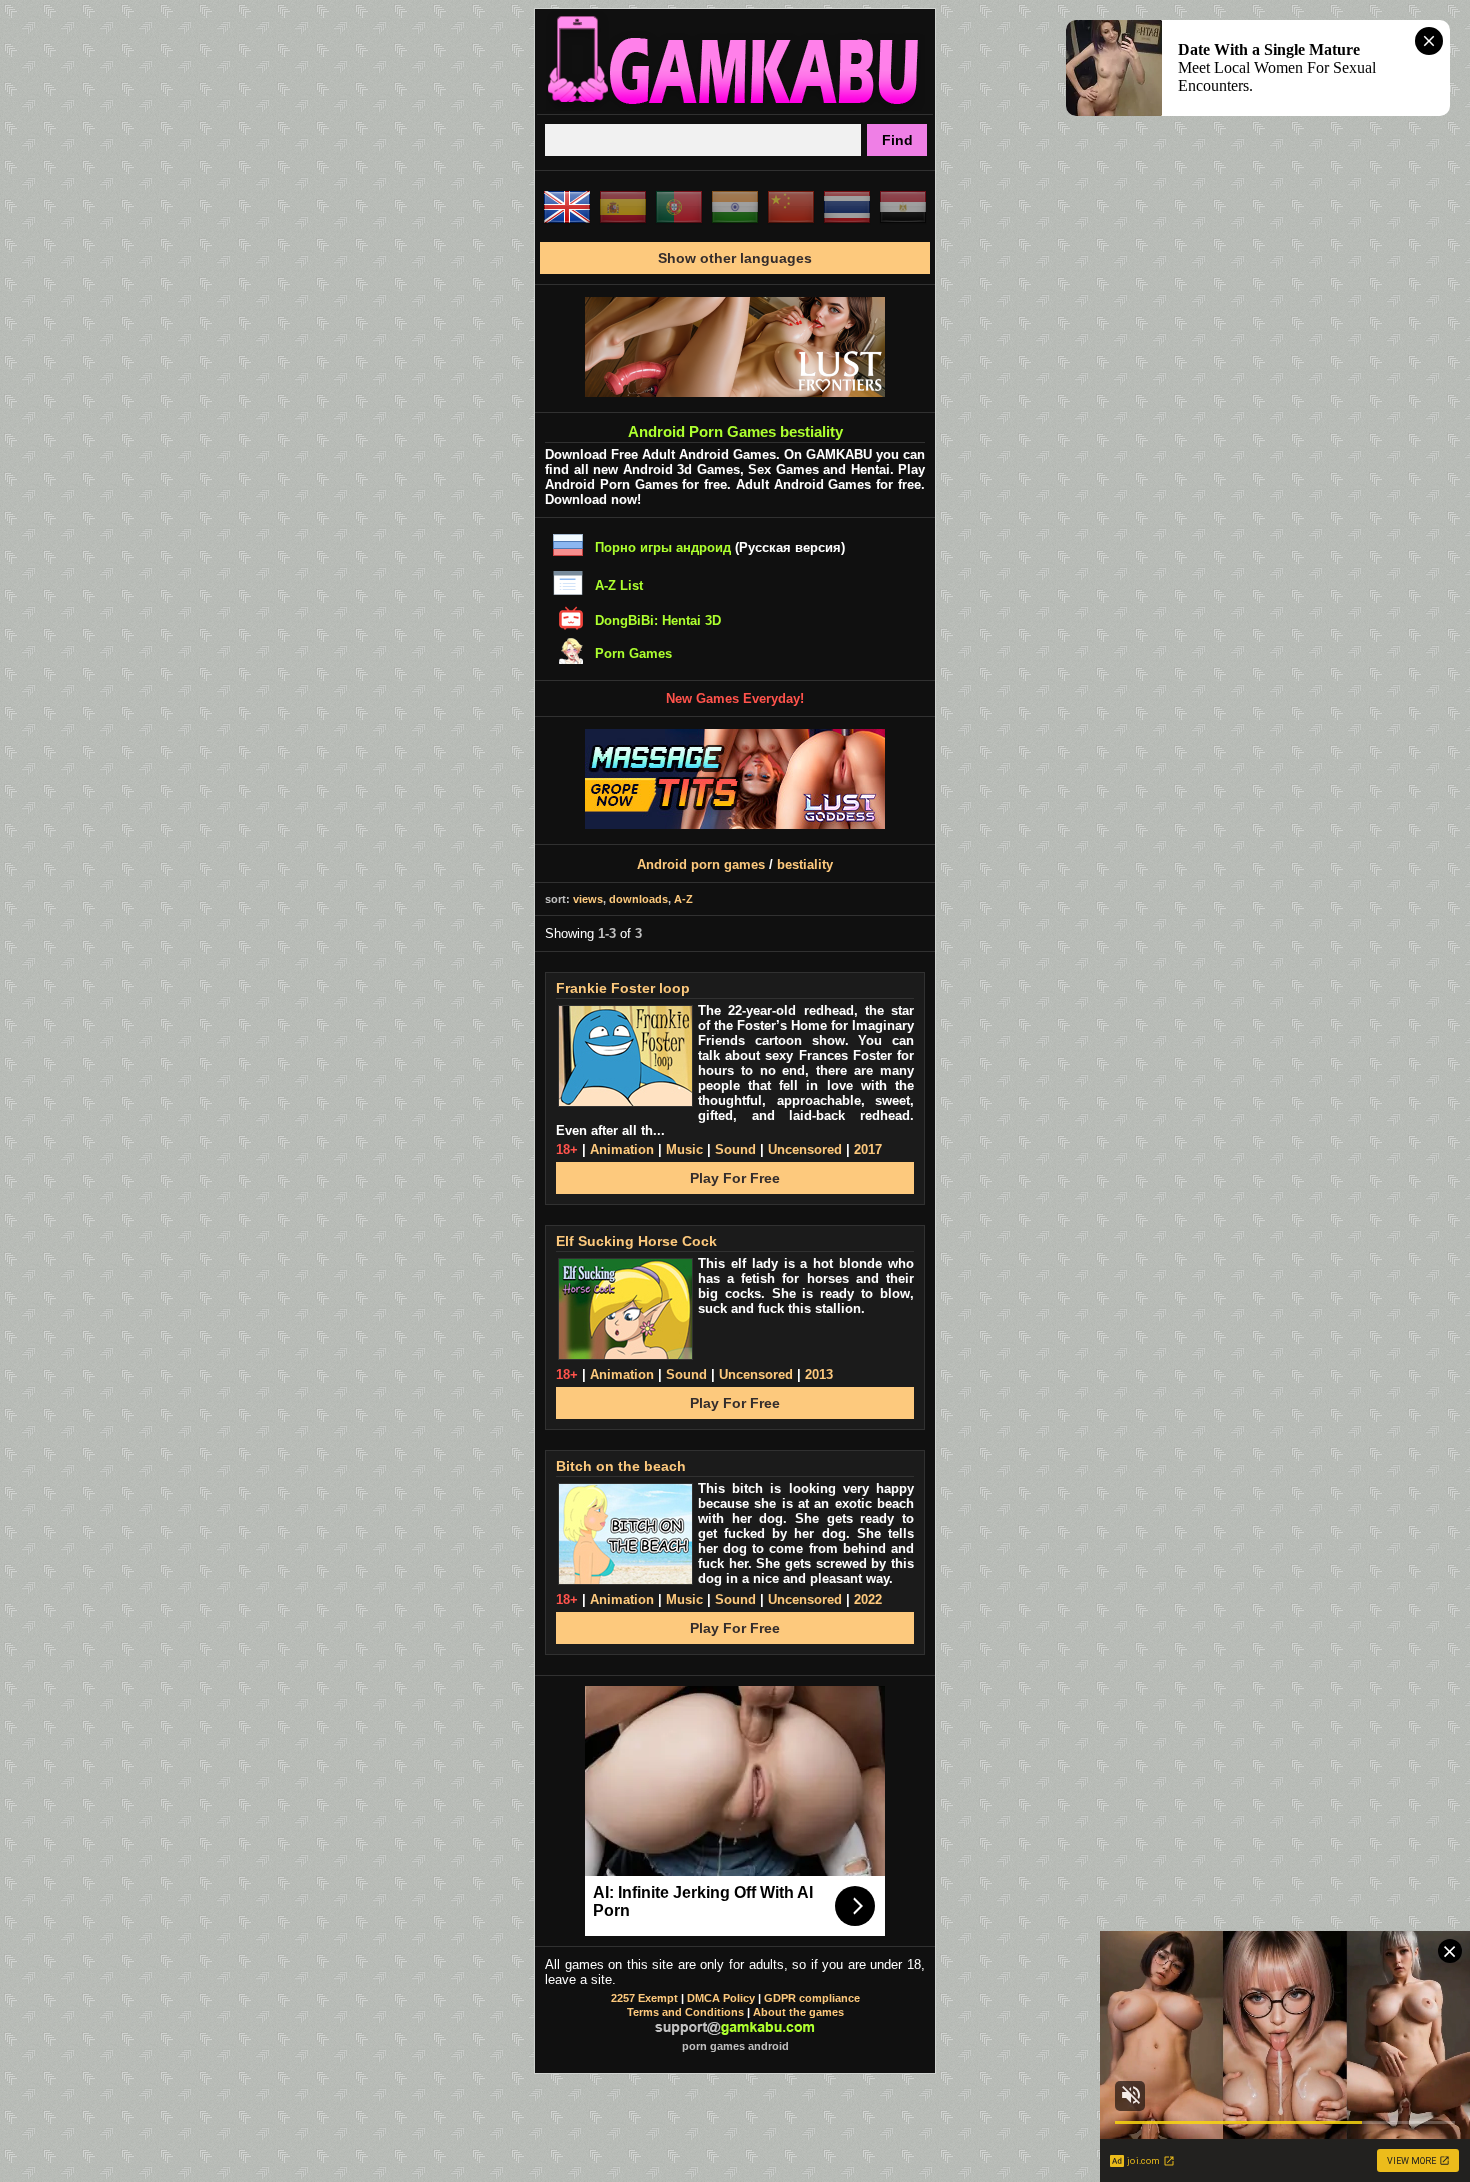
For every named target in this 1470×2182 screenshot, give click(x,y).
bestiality (805, 864)
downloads (638, 899)
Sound (735, 1149)
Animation (622, 1149)
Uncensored (805, 1149)
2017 (868, 1149)
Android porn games (701, 864)
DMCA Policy (721, 1998)
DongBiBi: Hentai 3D (658, 620)
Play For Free (735, 1178)
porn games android (735, 2046)
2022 (868, 1599)
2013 (819, 1374)
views (588, 899)
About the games (798, 2012)
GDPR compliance (812, 1998)
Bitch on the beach (621, 1466)
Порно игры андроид (663, 547)
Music (684, 1149)
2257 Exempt (644, 1998)
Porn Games (633, 653)
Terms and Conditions (685, 2012)
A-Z (683, 899)
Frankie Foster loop (623, 988)
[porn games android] (735, 106)
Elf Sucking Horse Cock (636, 1241)
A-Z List (619, 585)
